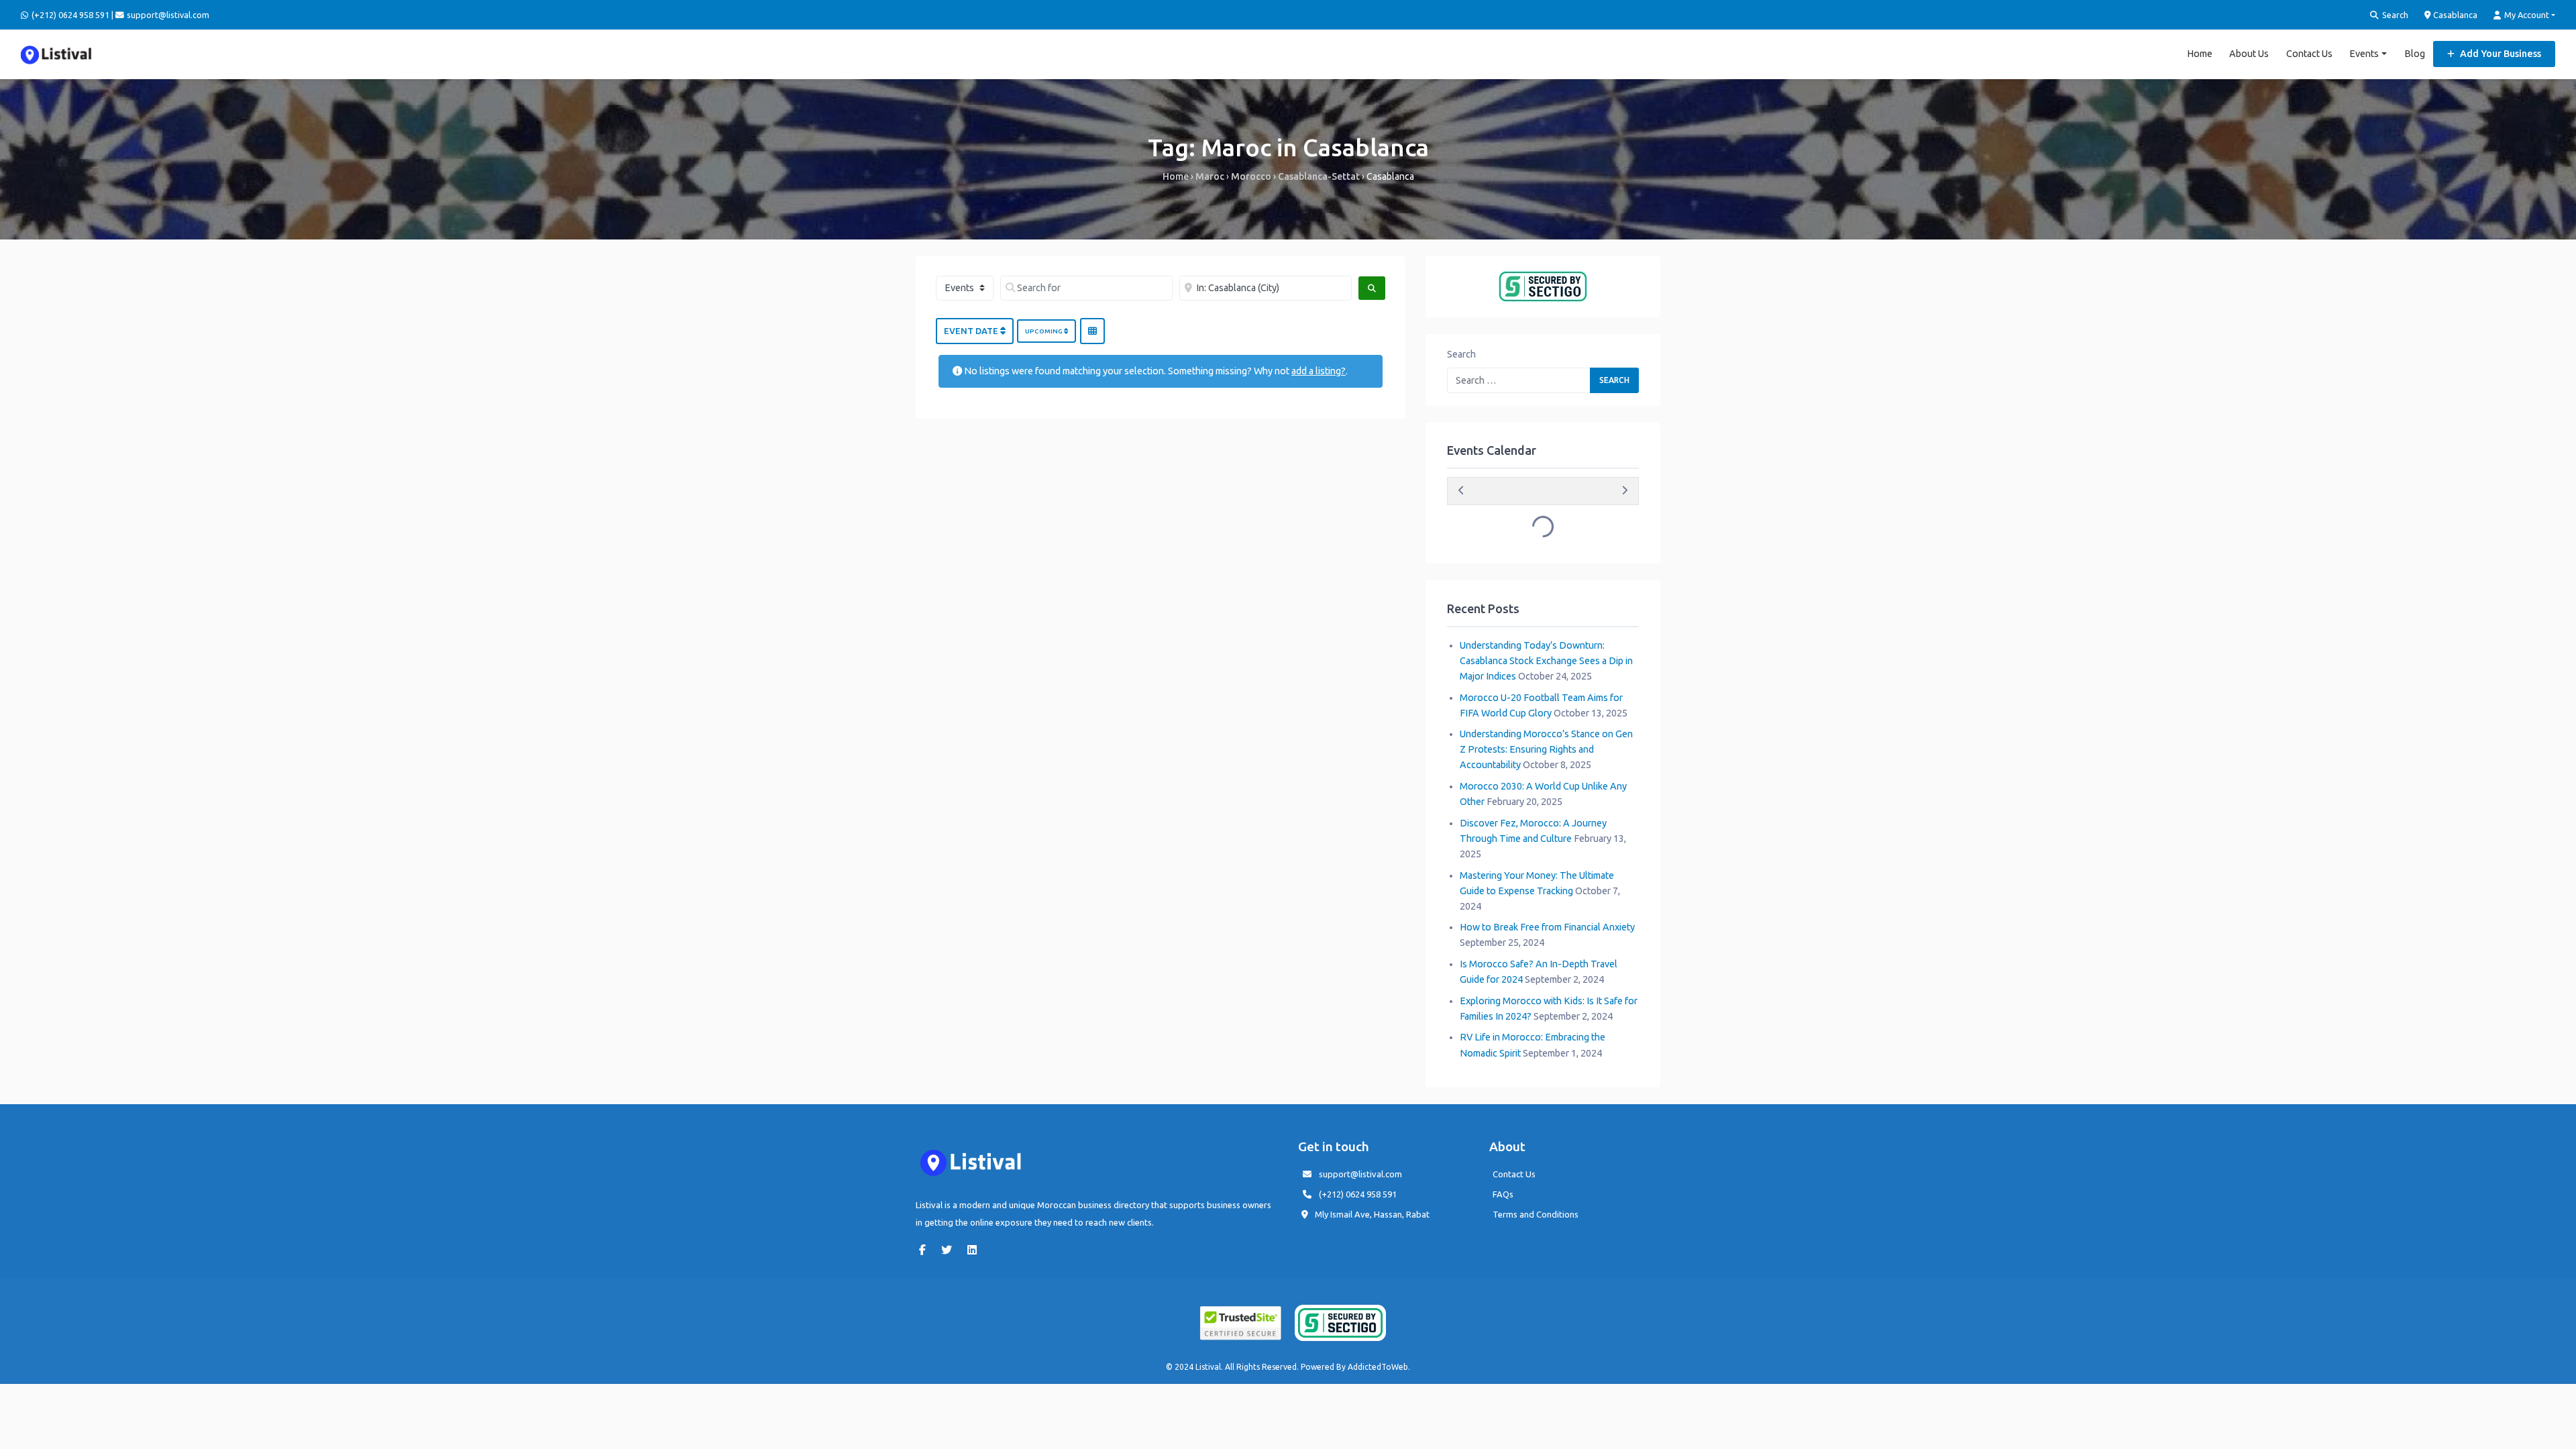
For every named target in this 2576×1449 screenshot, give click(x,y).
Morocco (1251, 176)
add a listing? (1319, 371)
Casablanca (2454, 15)
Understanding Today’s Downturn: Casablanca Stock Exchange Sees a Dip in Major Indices (1546, 661)
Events (2364, 54)
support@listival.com (1360, 1174)
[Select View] (1092, 331)
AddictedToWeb (1378, 1367)
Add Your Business (2500, 54)
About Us (2249, 54)
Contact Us (2309, 54)
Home (2200, 54)
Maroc (1210, 176)
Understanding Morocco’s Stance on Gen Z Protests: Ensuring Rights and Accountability (1546, 749)
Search (2394, 15)
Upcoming (1044, 331)
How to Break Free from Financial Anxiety (1547, 927)
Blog (2415, 54)
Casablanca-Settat (1319, 176)
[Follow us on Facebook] (926, 1250)
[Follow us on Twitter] (950, 1250)
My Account (2526, 15)
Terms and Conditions (1536, 1214)
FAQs (1503, 1194)
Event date (972, 331)
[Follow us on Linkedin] (975, 1250)
